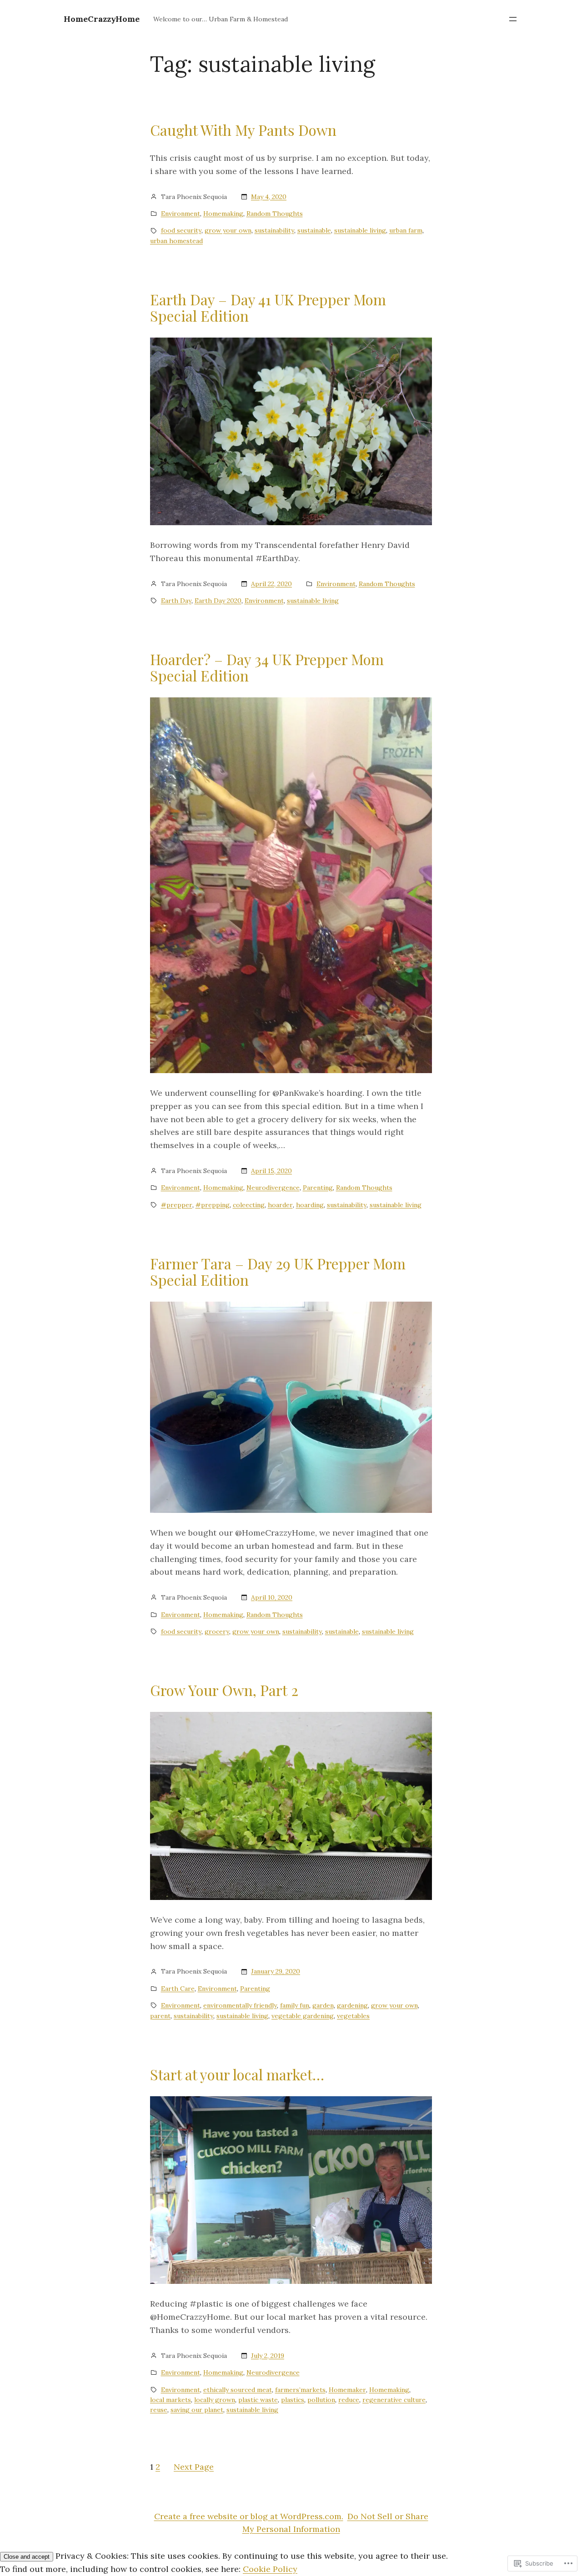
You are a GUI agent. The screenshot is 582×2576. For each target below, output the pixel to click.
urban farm (406, 230)
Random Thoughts (275, 214)
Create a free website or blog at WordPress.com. (249, 2516)
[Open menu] (513, 19)
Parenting (318, 1188)
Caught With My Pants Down (243, 130)
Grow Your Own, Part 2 (224, 1690)
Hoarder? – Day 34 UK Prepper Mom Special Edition (267, 667)
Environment (181, 214)
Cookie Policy (270, 2569)
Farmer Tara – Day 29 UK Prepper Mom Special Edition (278, 1272)
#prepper (177, 1205)
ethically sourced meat (238, 2390)
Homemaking (223, 214)
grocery (217, 1631)
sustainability (274, 230)
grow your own (228, 230)
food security (181, 230)
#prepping (213, 1205)
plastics (293, 2400)
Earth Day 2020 (218, 601)
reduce (349, 2400)
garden (323, 2005)
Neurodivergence (273, 1188)
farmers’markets (300, 2390)
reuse (159, 2410)
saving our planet (197, 2410)
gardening (352, 2005)
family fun (295, 2005)
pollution (321, 2400)
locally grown (215, 2400)
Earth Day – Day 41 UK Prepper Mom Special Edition (268, 308)
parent (160, 2016)
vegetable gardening (303, 2016)
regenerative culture (394, 2400)
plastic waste (258, 2400)
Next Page (194, 2467)
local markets (171, 2400)
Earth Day (176, 601)
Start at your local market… (237, 2074)
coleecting (249, 1205)
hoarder (280, 1205)
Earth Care (178, 1989)
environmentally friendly (240, 2005)
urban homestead (176, 241)
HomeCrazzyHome (102, 19)
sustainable (314, 230)
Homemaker (347, 2390)
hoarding (310, 1205)
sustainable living (360, 230)
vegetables (353, 2016)
